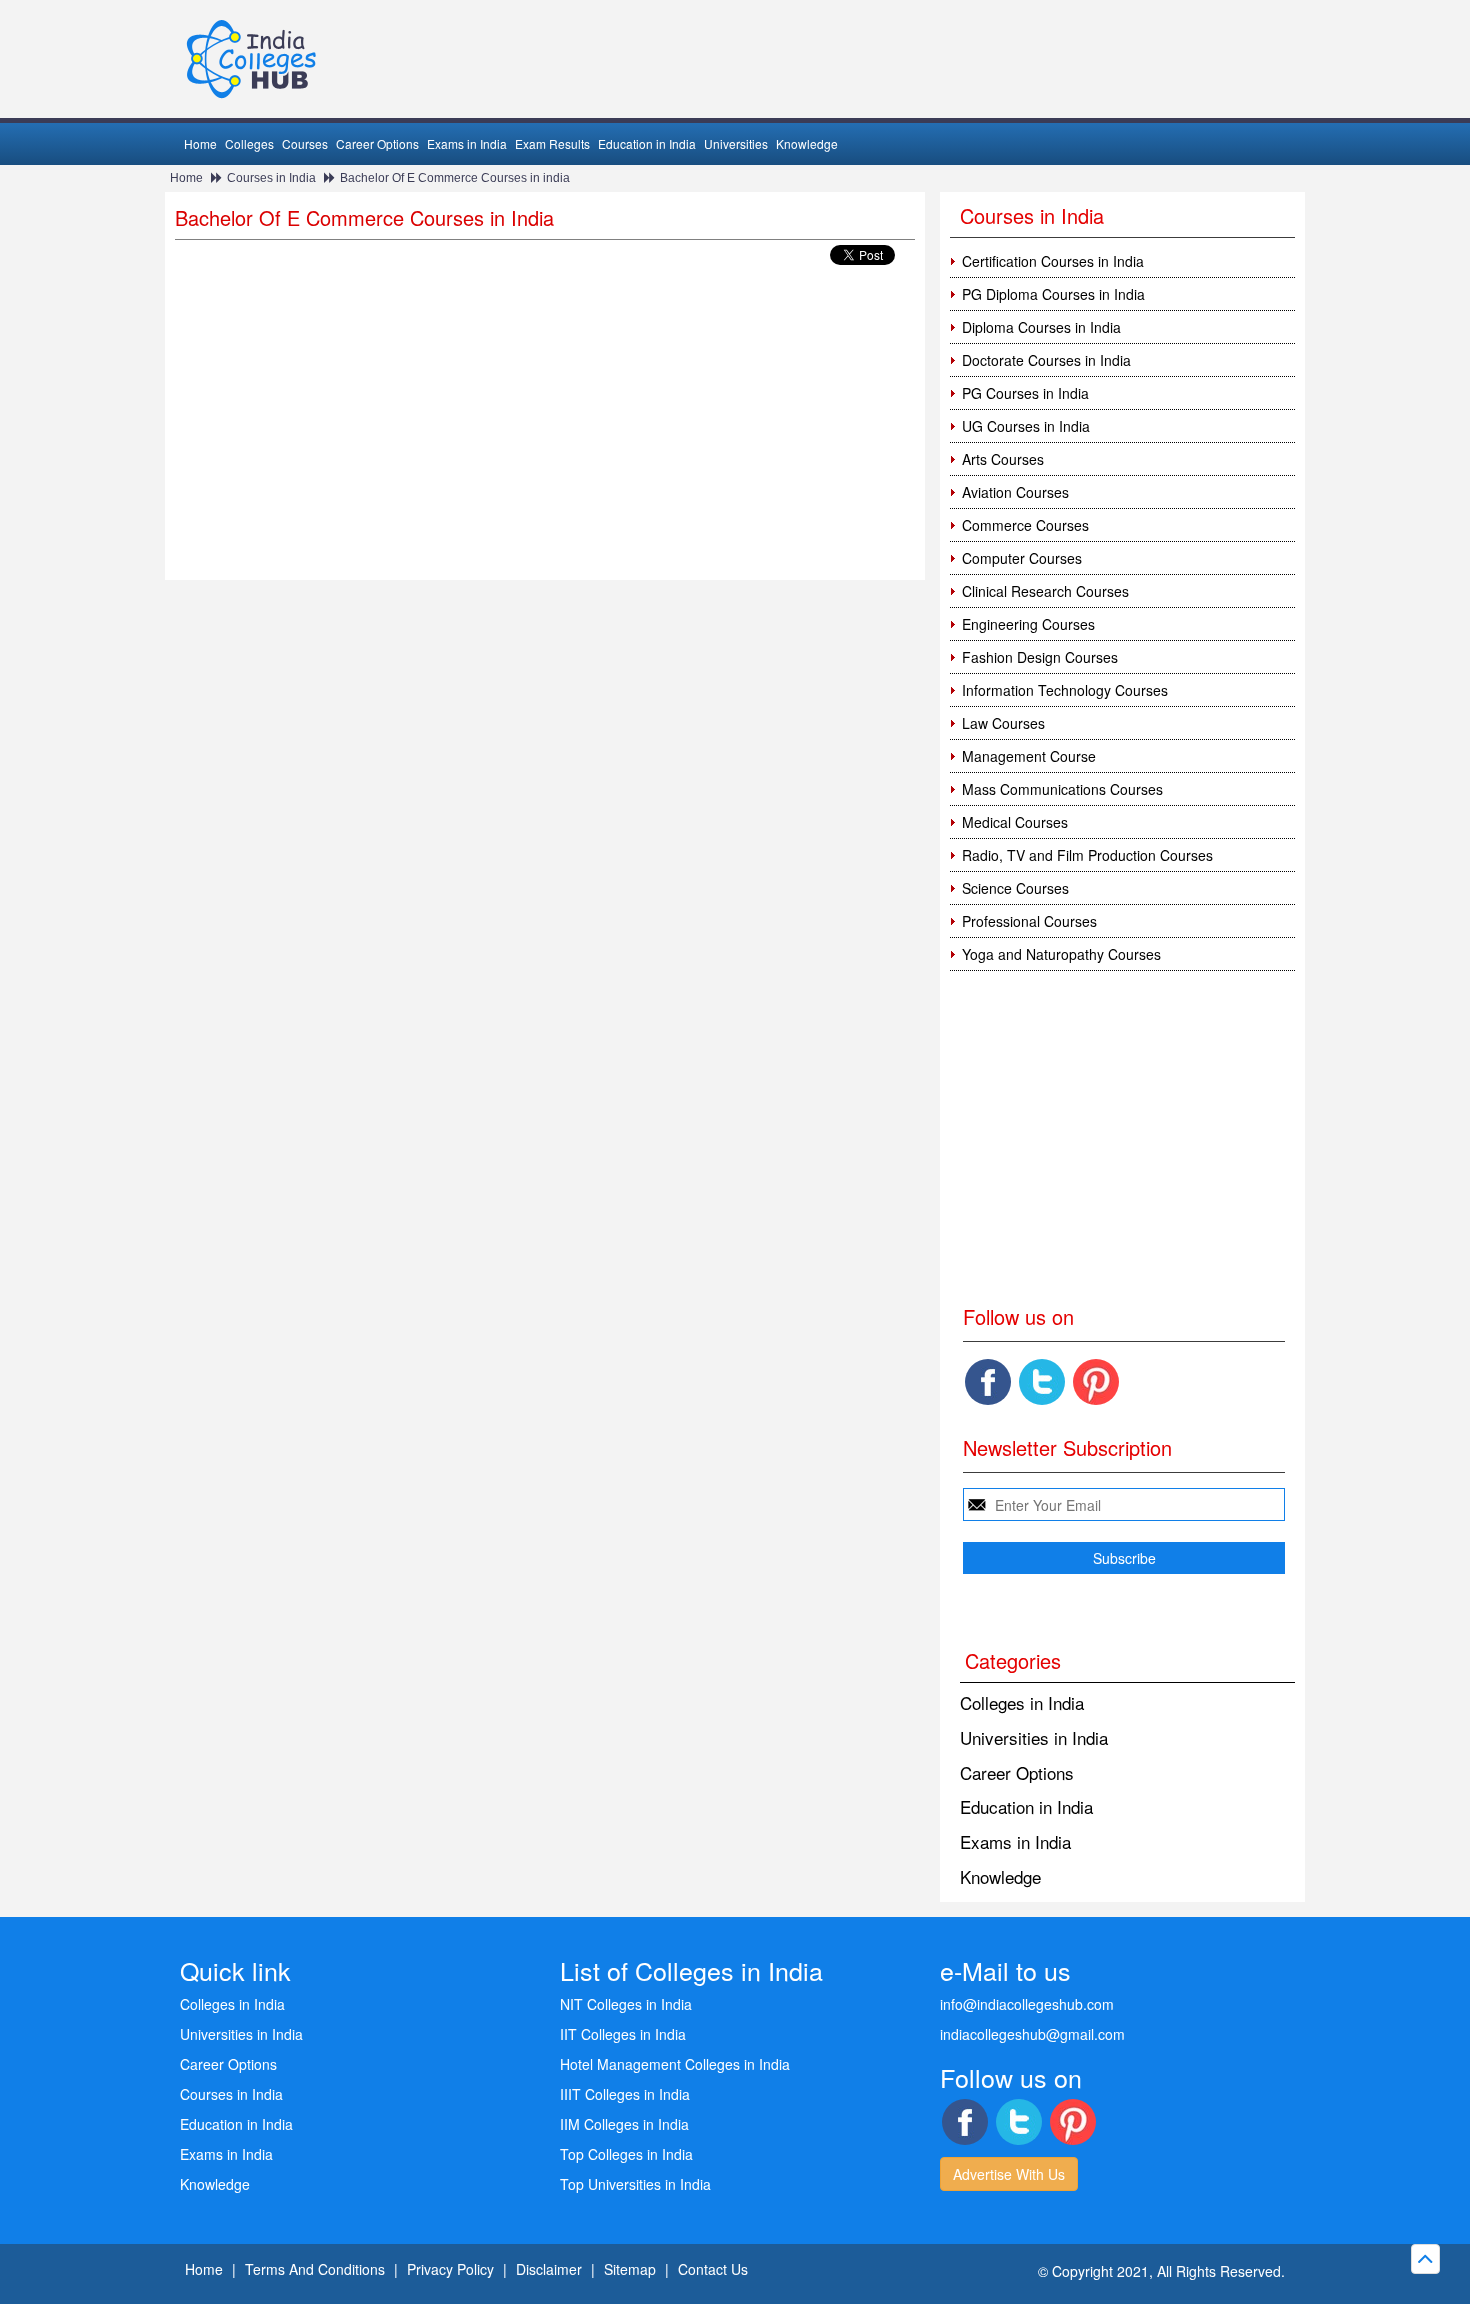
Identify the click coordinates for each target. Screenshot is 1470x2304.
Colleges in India (1022, 1702)
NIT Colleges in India (626, 2004)
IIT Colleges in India (623, 2034)
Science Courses (1015, 888)
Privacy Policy (450, 2269)
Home (200, 143)
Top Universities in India (635, 2184)
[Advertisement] (545, 430)
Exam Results (552, 143)
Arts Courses (1003, 459)
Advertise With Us (1009, 2174)
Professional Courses (1029, 921)
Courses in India (271, 178)
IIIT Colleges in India (625, 2094)
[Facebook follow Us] (988, 1382)
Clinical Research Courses (1045, 591)
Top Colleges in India (626, 2154)
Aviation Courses (1015, 492)
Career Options (377, 143)
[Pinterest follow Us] (1096, 1382)
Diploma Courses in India (1041, 327)
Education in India (647, 143)
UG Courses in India (1026, 426)
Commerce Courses (1025, 525)
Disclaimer (549, 2269)
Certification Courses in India (1053, 261)
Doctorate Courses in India (1046, 360)
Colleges (249, 143)
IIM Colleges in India (624, 2124)
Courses (305, 143)
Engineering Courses (1028, 624)
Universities (736, 143)
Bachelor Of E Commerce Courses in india (455, 178)
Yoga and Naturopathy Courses (1061, 954)
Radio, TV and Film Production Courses (1087, 855)
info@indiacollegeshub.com (1027, 2004)
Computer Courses (1022, 558)
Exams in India (467, 143)
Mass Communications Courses (1062, 789)
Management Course (1029, 756)
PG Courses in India (1025, 393)
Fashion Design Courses (1040, 657)
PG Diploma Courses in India (1053, 294)
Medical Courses (1015, 822)
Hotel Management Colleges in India (675, 2064)
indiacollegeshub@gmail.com (1032, 2034)
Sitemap (630, 2269)
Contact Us (713, 2269)
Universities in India (1034, 1737)
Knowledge (807, 143)
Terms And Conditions (315, 2269)
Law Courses (1003, 723)
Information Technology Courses (1065, 690)
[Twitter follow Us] (1042, 1382)
